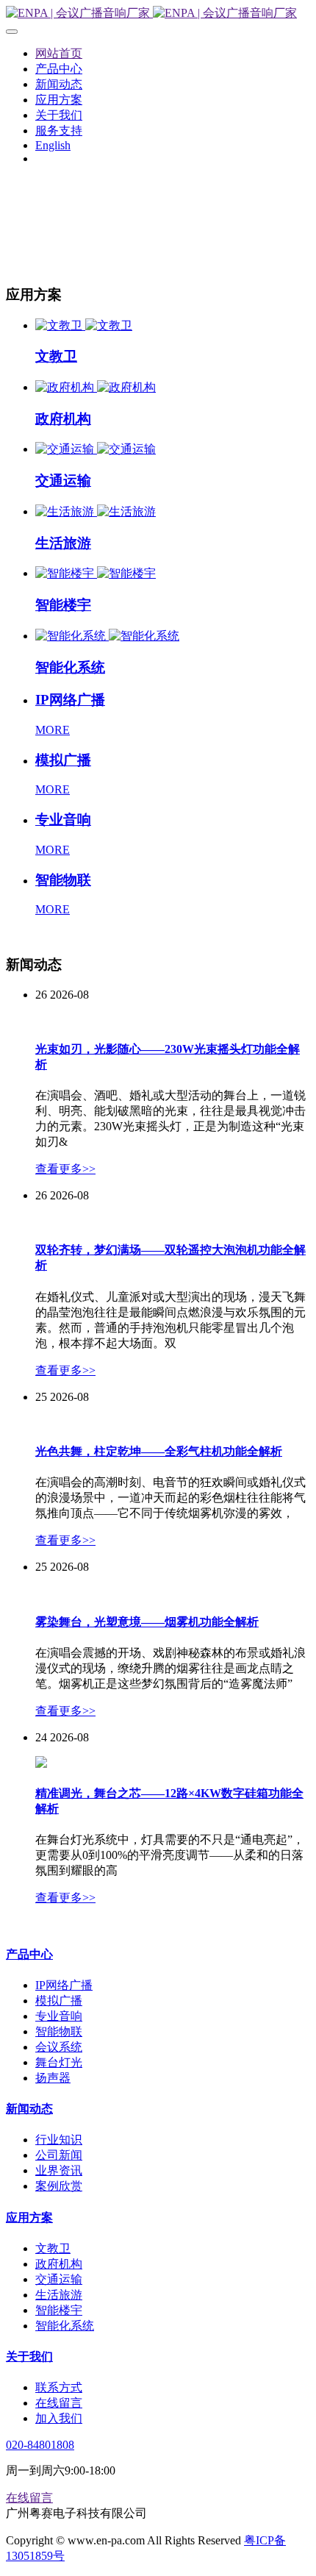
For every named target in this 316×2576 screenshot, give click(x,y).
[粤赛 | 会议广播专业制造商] (158, 14)
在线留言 (29, 2498)
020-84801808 (40, 2445)
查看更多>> (65, 1169)
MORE (53, 730)
